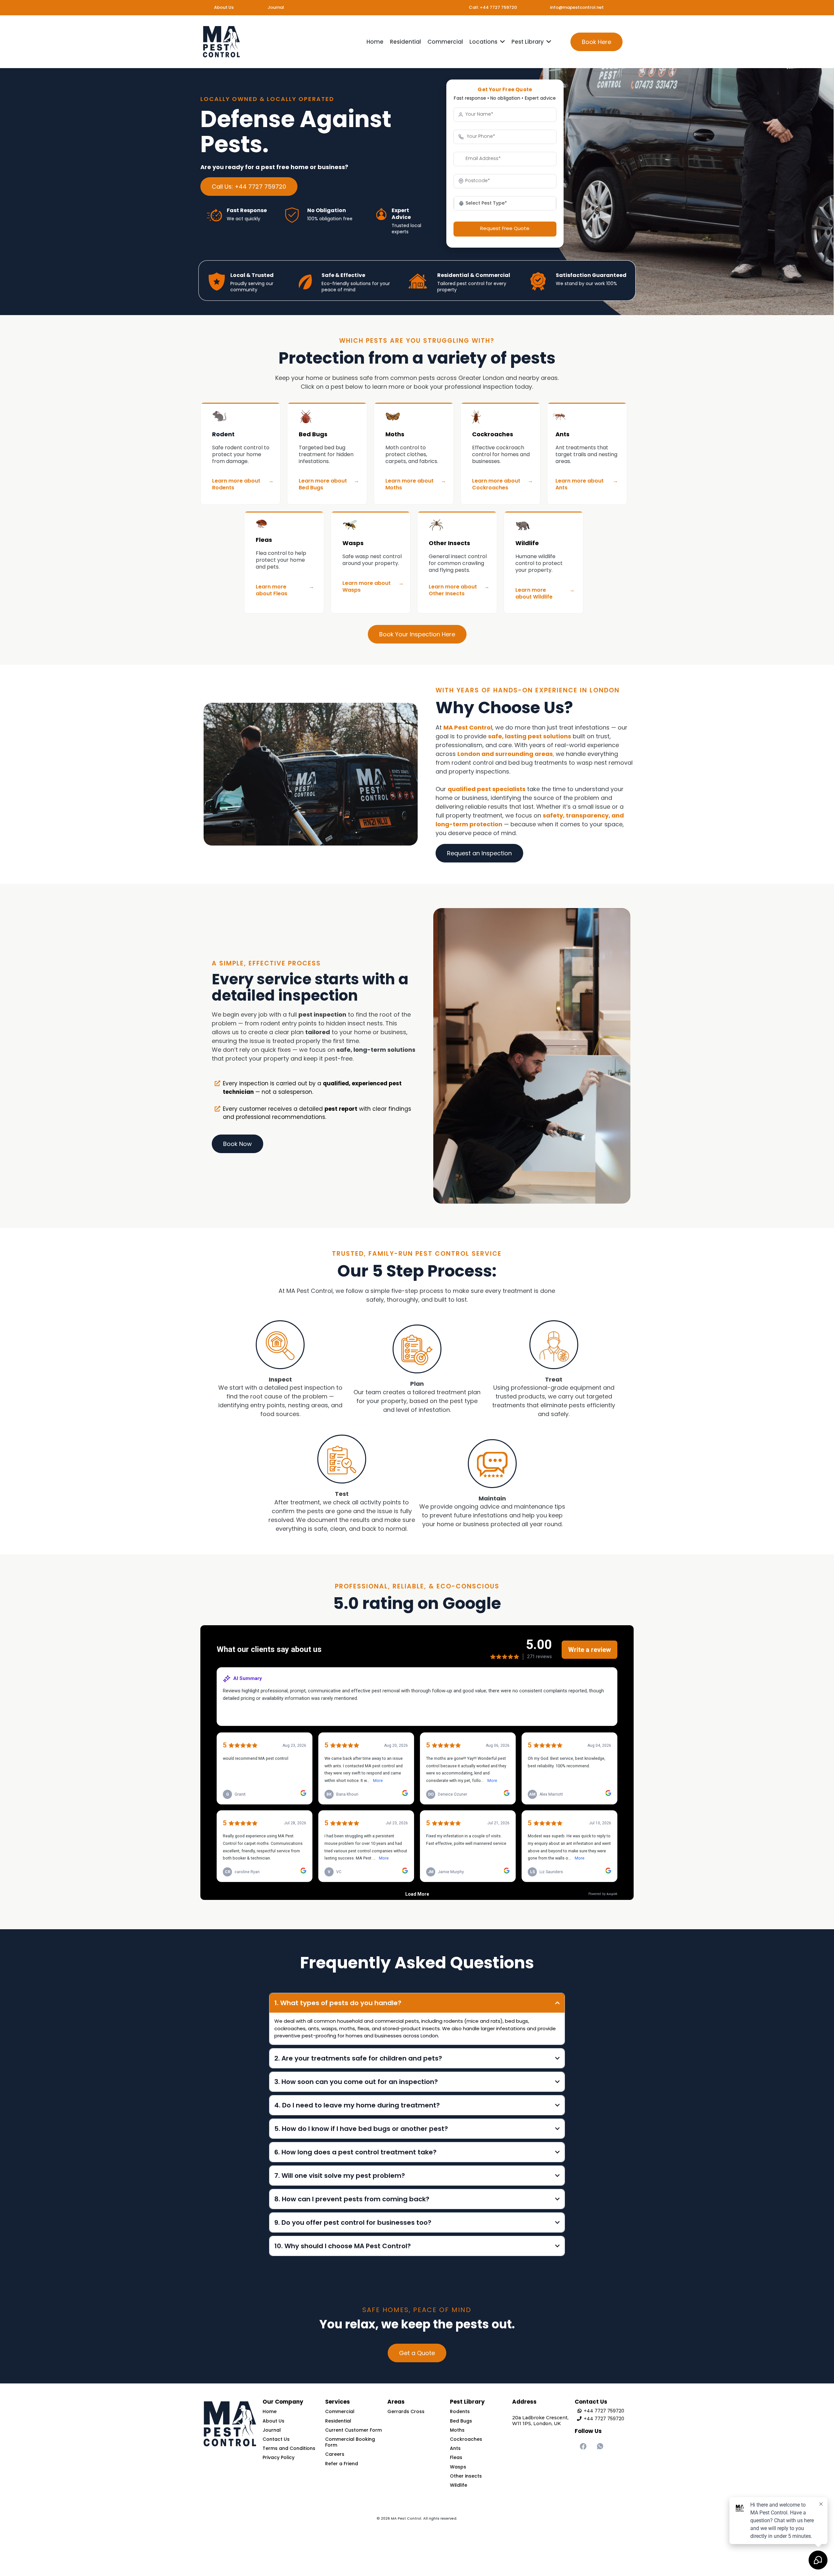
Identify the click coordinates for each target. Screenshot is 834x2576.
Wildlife (527, 543)
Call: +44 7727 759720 (493, 7)
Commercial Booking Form (350, 2442)
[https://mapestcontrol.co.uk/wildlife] (547, 525)
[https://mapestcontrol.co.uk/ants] (587, 417)
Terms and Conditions (289, 2448)
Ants (562, 434)
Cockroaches (493, 434)
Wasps (353, 543)
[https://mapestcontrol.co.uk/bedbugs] (330, 417)
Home (270, 2411)
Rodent (223, 434)
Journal (276, 7)
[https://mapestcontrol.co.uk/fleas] (287, 524)
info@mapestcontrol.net (577, 7)
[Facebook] (583, 2446)
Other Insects (449, 543)
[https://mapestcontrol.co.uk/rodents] (244, 417)
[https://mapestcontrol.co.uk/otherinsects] (460, 525)
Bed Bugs (313, 434)
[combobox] (505, 203)
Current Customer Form (353, 2430)
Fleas (264, 540)
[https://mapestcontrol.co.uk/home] (221, 42)
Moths (395, 434)
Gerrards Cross (406, 2411)
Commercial (340, 2411)
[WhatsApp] (600, 2446)
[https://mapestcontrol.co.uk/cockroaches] (502, 417)
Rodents (460, 2411)
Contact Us (276, 2439)
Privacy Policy (279, 2457)
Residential (338, 2421)
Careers (335, 2454)
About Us (224, 7)
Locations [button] (484, 42)
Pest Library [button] (528, 42)
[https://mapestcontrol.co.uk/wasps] (374, 525)
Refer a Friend (342, 2464)
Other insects (466, 2476)
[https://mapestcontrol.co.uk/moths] (417, 417)
